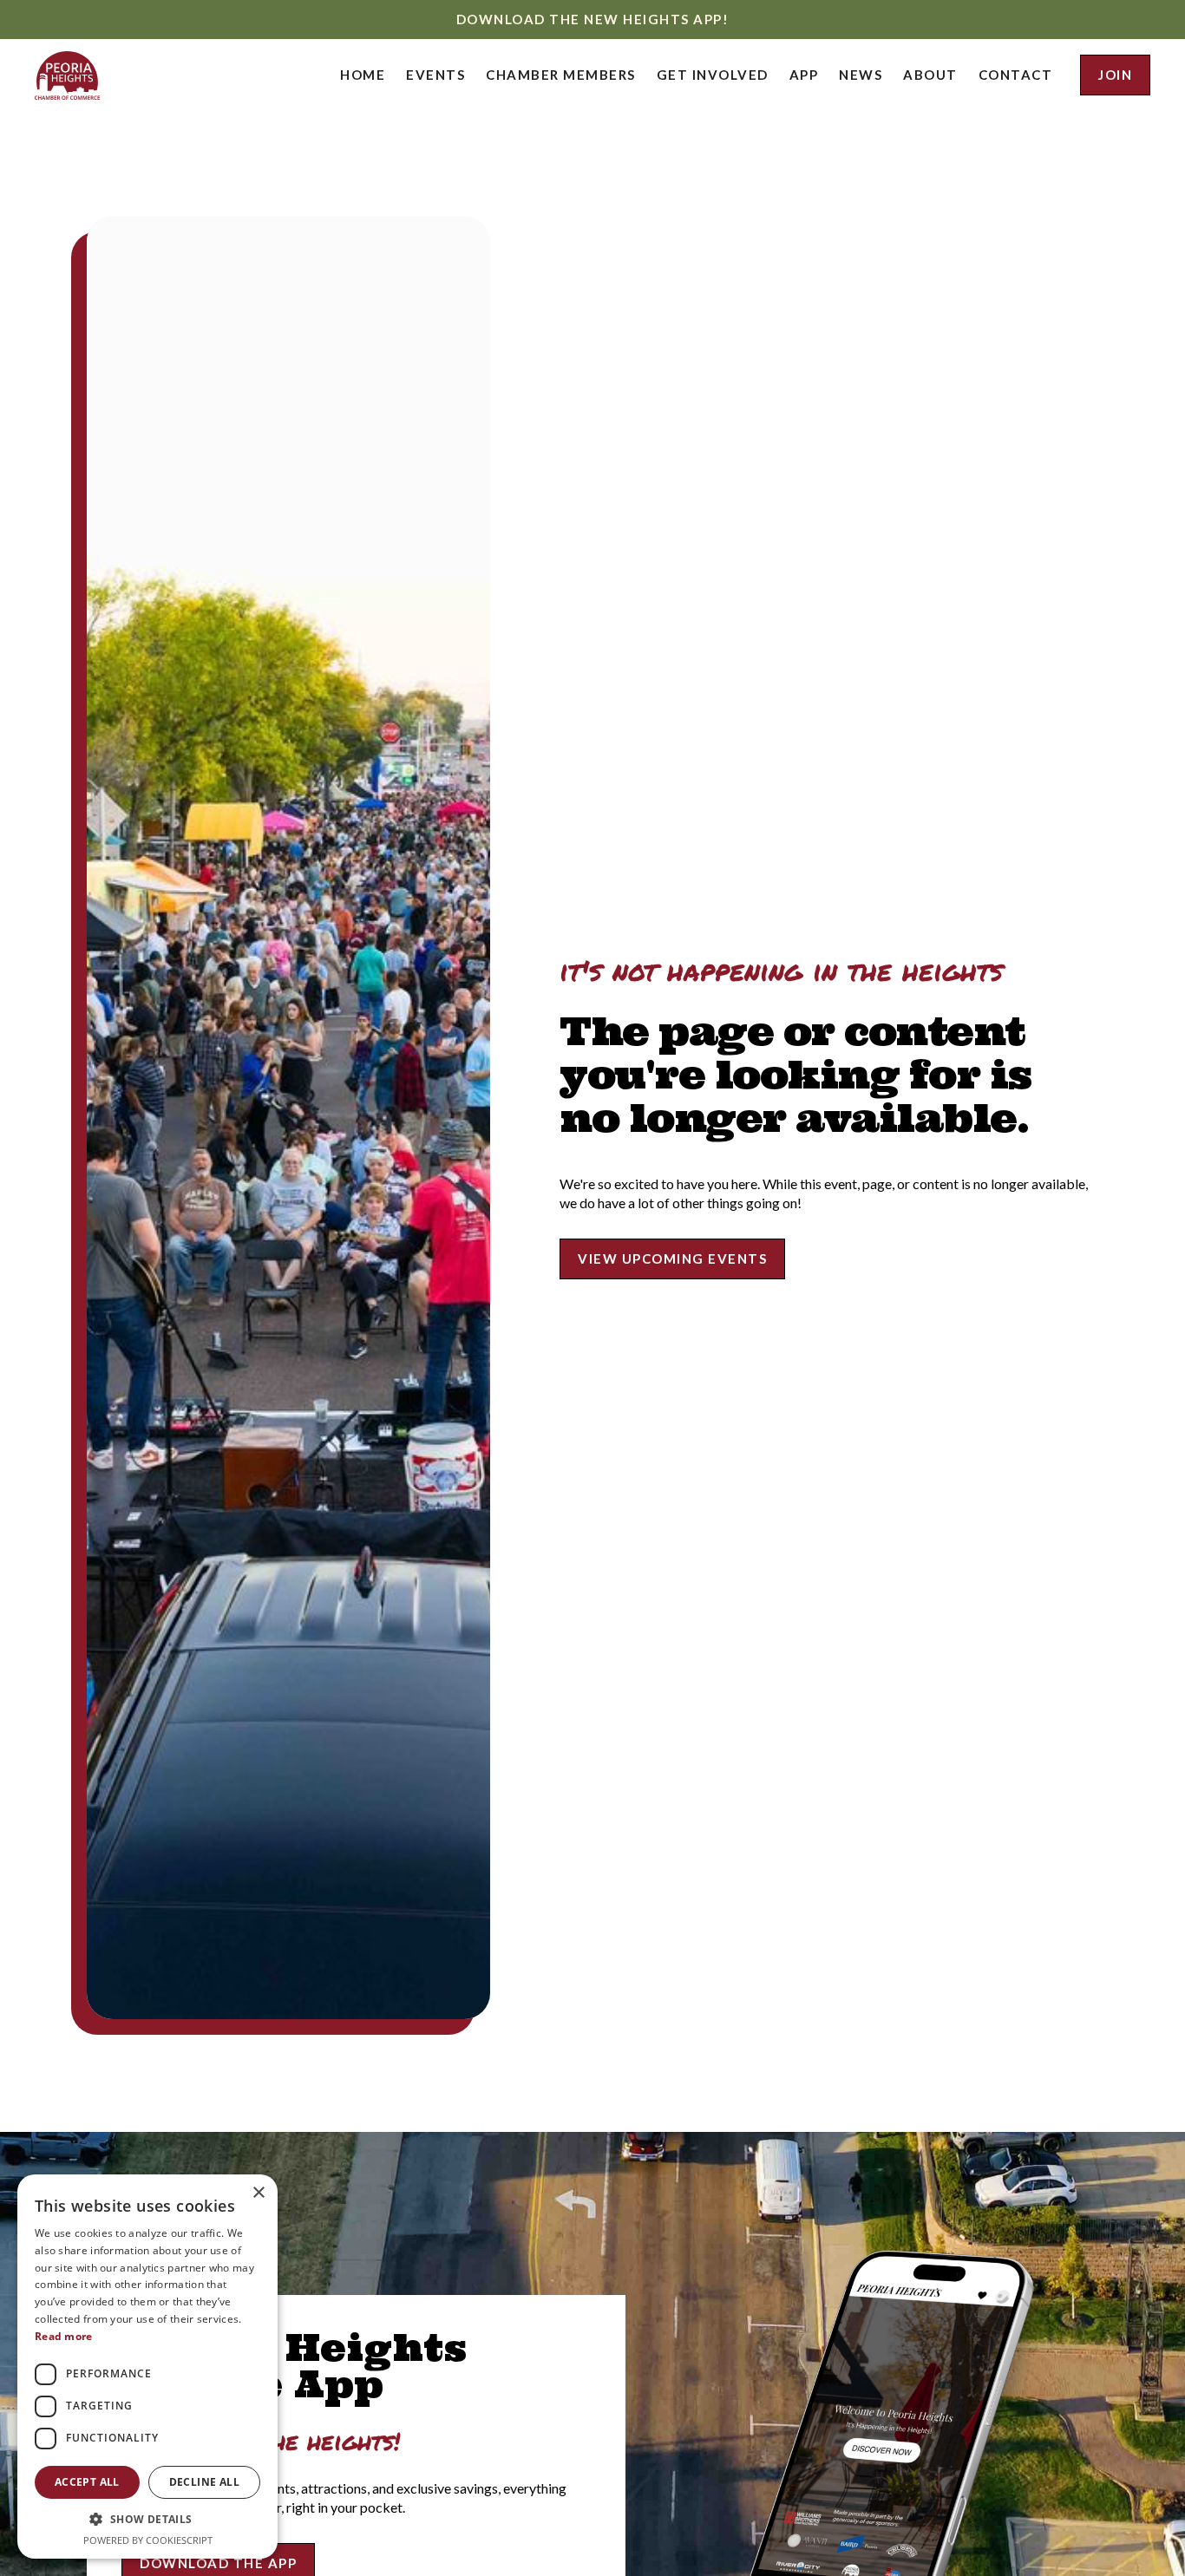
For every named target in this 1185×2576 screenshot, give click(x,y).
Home (363, 75)
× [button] (258, 2193)
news (861, 75)
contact (1016, 75)
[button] (435, 75)
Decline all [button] (204, 2482)
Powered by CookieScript (148, 2540)
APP (804, 75)
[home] (67, 75)
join (1115, 75)
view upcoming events (672, 1259)
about (930, 75)
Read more (64, 2336)
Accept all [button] (87, 2482)
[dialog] (147, 2367)
